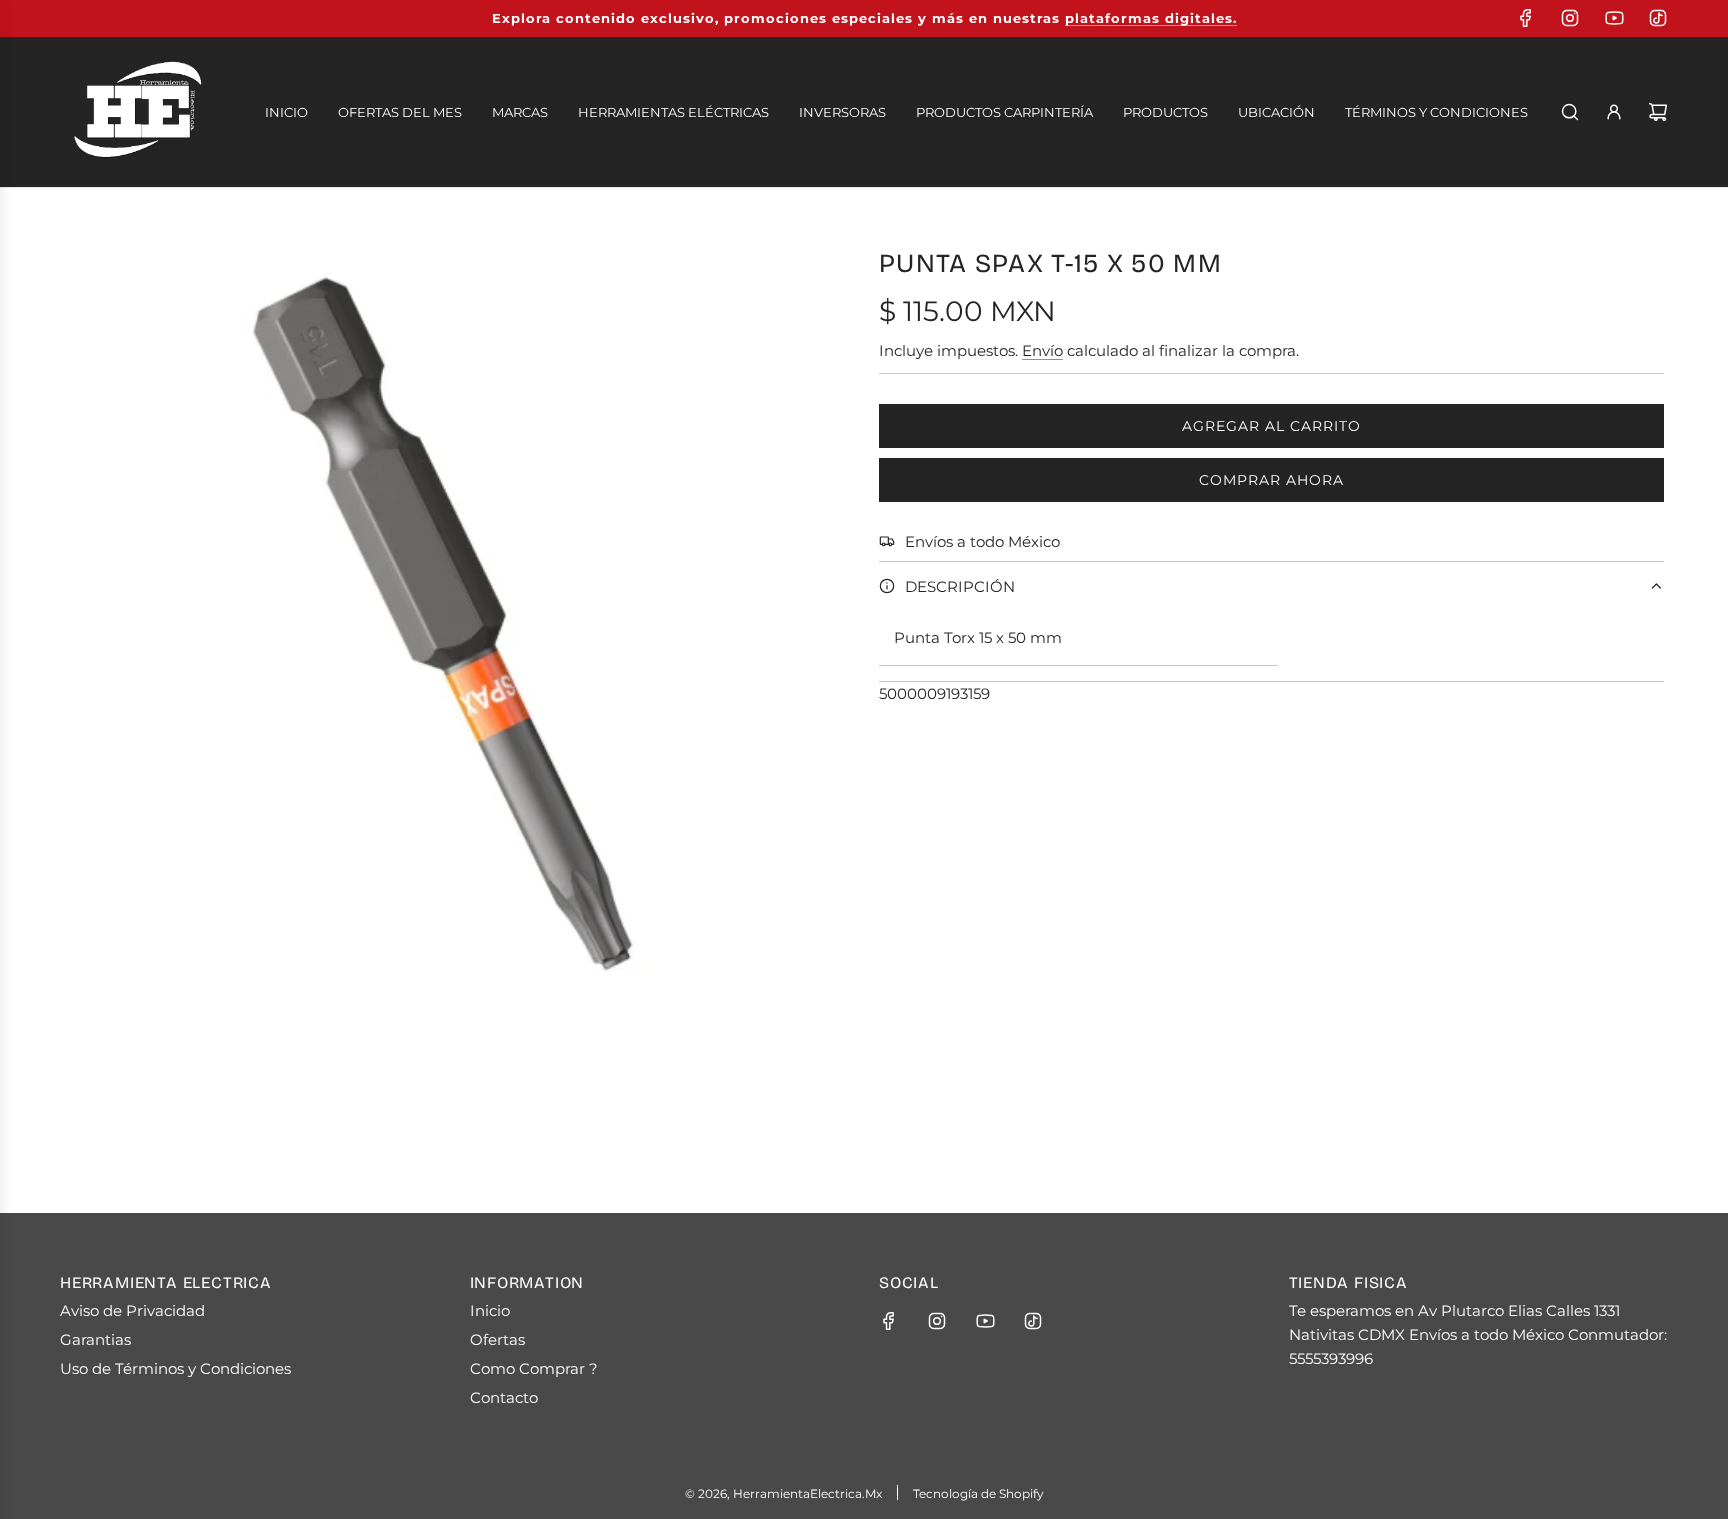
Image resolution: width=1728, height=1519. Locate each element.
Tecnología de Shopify (978, 1493)
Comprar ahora (1271, 480)
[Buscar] (1570, 112)
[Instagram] (1570, 18)
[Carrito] (1658, 112)
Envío (1042, 350)
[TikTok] (1658, 18)
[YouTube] (1614, 18)
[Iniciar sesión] (1614, 112)
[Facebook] (1526, 18)
